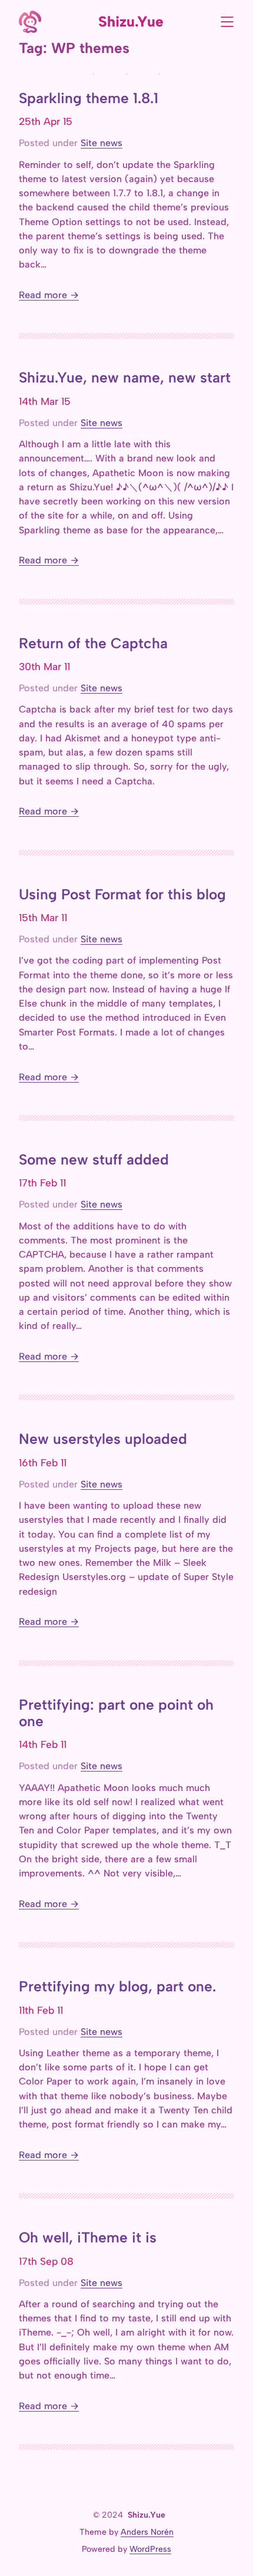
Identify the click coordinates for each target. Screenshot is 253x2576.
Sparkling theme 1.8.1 (89, 98)
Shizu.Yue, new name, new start (125, 378)
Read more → (49, 295)
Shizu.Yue (131, 22)
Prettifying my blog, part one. (117, 1987)
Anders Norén (147, 2532)
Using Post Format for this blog (122, 895)
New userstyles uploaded (103, 1439)
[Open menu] (227, 22)
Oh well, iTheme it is (88, 2238)
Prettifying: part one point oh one (116, 1713)
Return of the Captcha (93, 644)
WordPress (150, 2549)
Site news (101, 143)
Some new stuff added (94, 1160)
